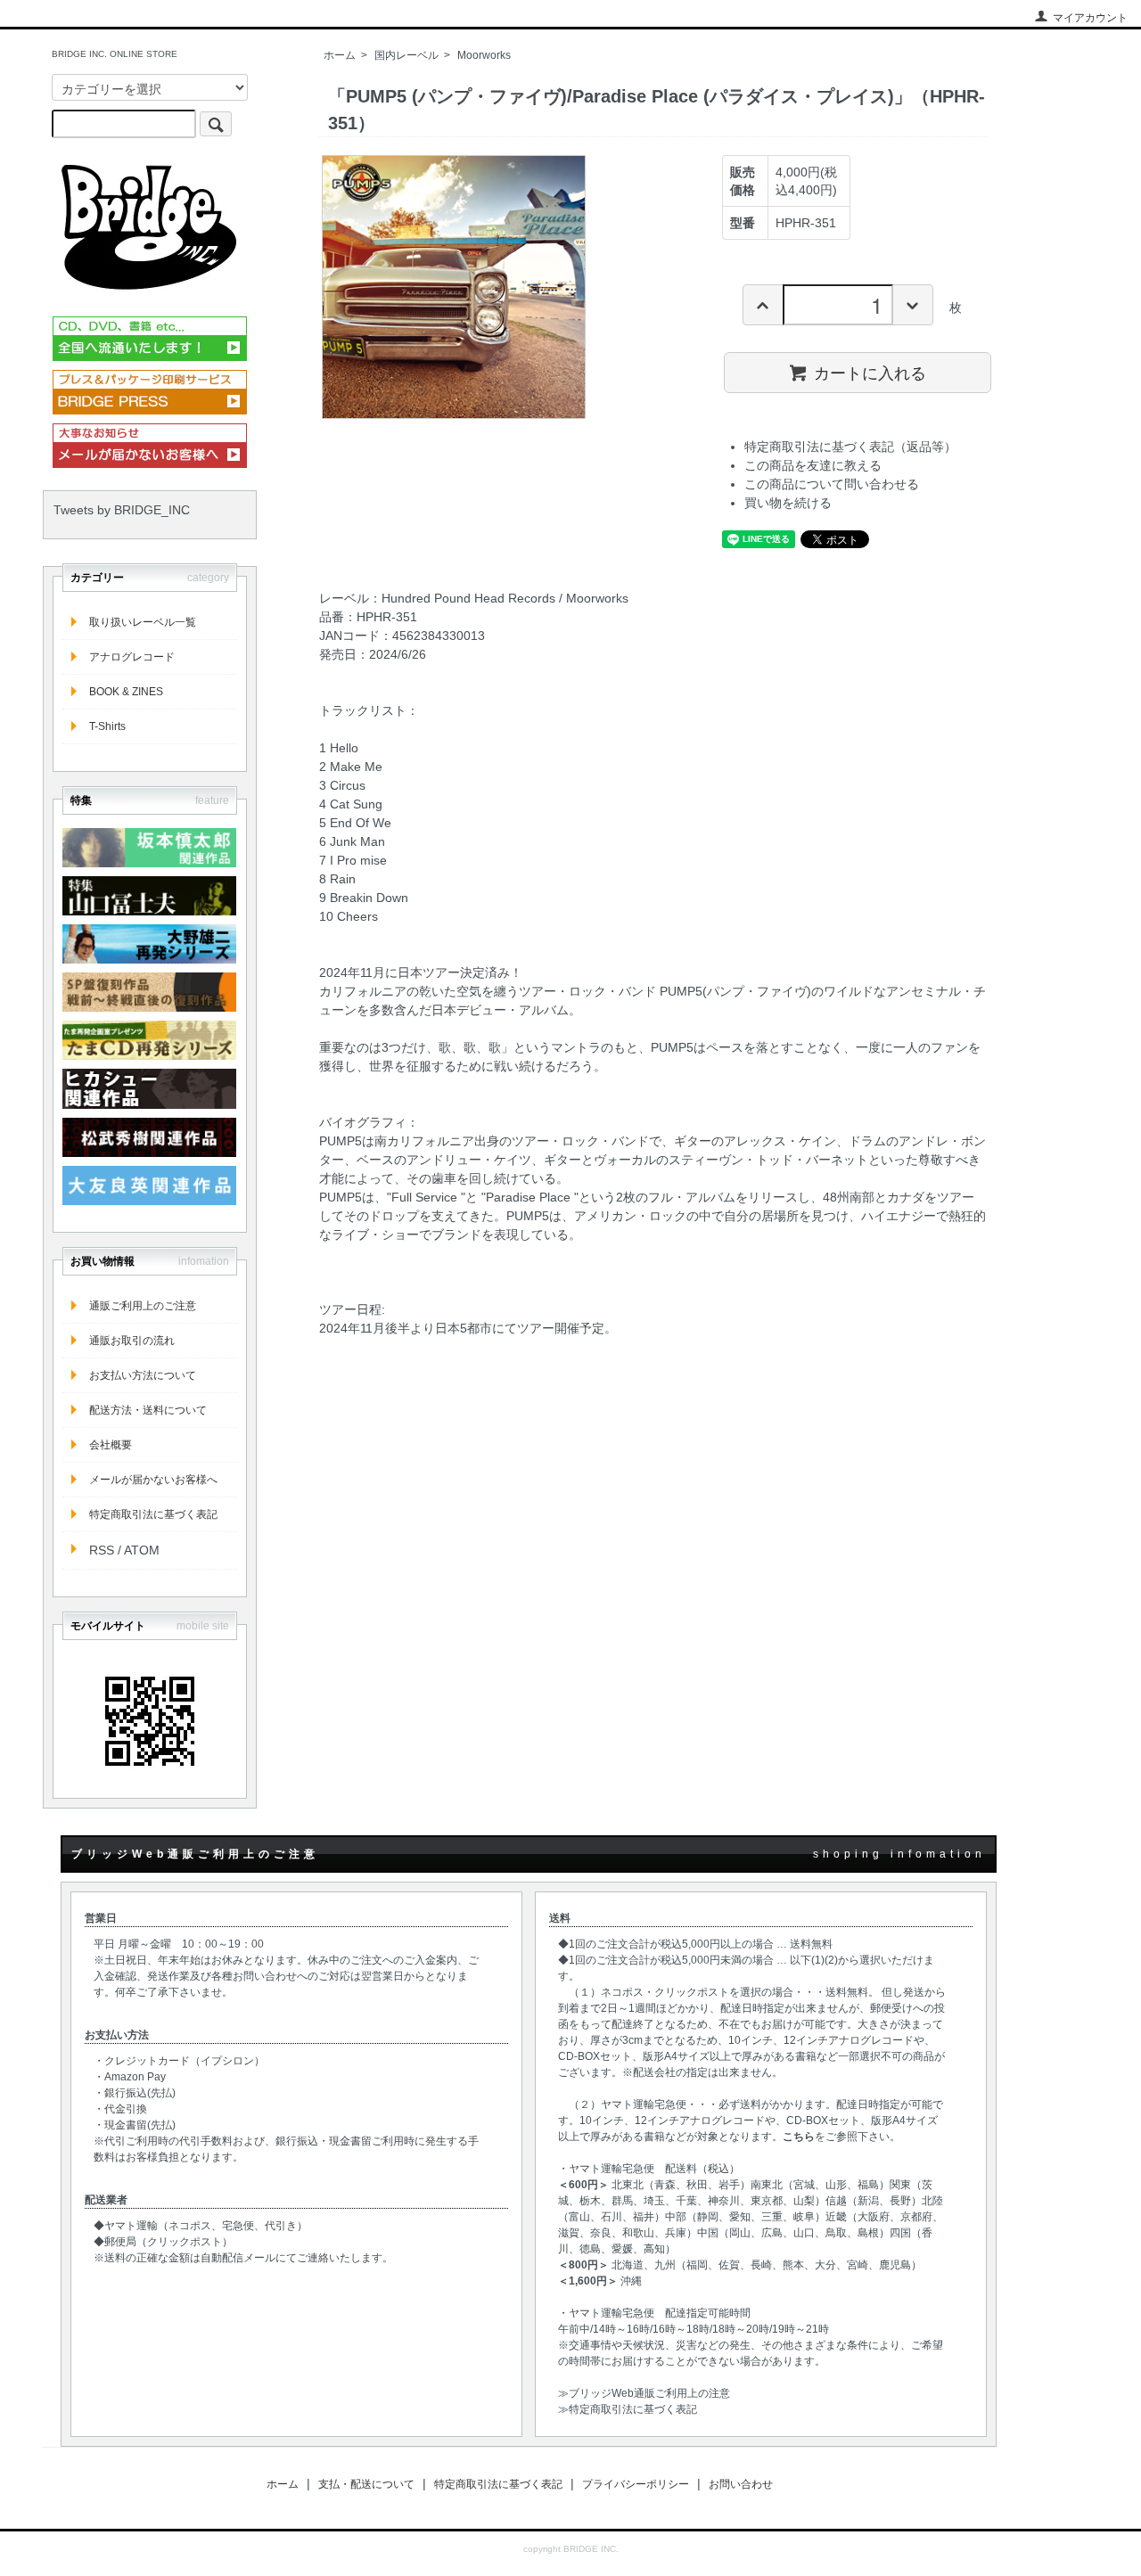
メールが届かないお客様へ (153, 1480)
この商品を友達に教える (813, 465)
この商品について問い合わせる (832, 484)
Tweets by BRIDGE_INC (122, 510)
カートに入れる (870, 372)
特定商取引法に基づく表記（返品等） (850, 447)
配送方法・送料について (148, 1410)
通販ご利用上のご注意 (143, 1306)
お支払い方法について (143, 1375)
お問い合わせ (741, 2484)
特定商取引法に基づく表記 (153, 1514)
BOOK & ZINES (126, 692)
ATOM (142, 1550)
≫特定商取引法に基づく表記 (628, 2409)
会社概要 (111, 1445)
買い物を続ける (788, 503)
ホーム (340, 55)
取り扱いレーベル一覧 (143, 622)
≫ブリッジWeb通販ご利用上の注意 (644, 2393)
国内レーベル (406, 55)
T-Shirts (107, 726)
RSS (102, 1550)
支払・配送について (366, 2484)
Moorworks (484, 55)
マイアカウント (1090, 18)
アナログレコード (132, 657)
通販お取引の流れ (132, 1341)
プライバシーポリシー (636, 2484)
